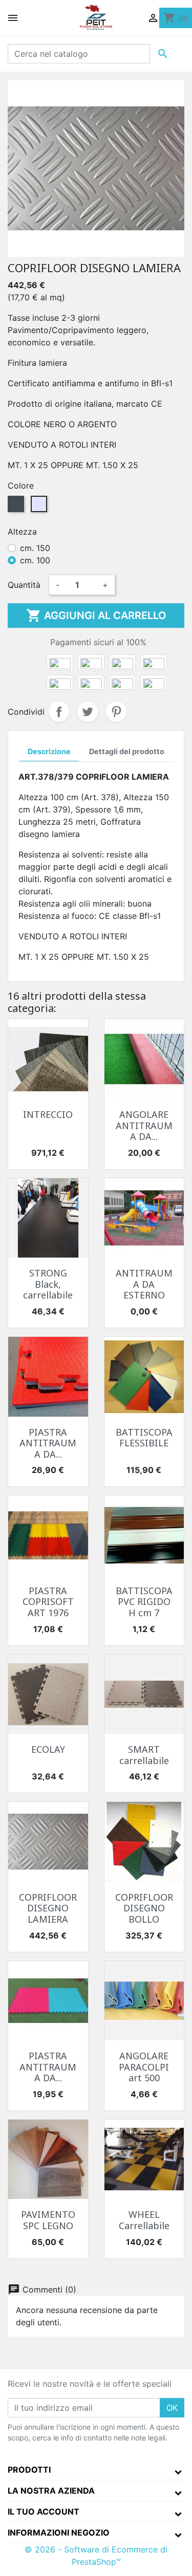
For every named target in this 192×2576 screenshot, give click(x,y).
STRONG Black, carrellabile (48, 1284)
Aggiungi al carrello (96, 615)
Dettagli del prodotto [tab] (127, 751)
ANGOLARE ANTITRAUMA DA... (144, 1125)
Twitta (88, 712)
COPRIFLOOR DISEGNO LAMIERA (48, 1908)
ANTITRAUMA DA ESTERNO (144, 1284)
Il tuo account (44, 2512)
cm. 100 (35, 560)
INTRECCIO (48, 1114)
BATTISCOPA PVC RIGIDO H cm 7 (144, 1602)
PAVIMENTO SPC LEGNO (48, 2220)
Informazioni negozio (59, 2533)
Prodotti (29, 2470)
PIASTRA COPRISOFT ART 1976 (48, 1602)
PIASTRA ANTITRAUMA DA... (48, 1443)
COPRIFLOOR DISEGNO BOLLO (144, 1908)
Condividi (59, 712)
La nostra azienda (51, 2491)
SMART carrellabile (144, 1755)
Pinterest (116, 712)
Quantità (24, 585)
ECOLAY (48, 1749)
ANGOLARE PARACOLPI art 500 (144, 2067)
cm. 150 (35, 548)
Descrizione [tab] (49, 751)
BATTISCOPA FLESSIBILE (144, 1438)
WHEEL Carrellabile (144, 2220)
